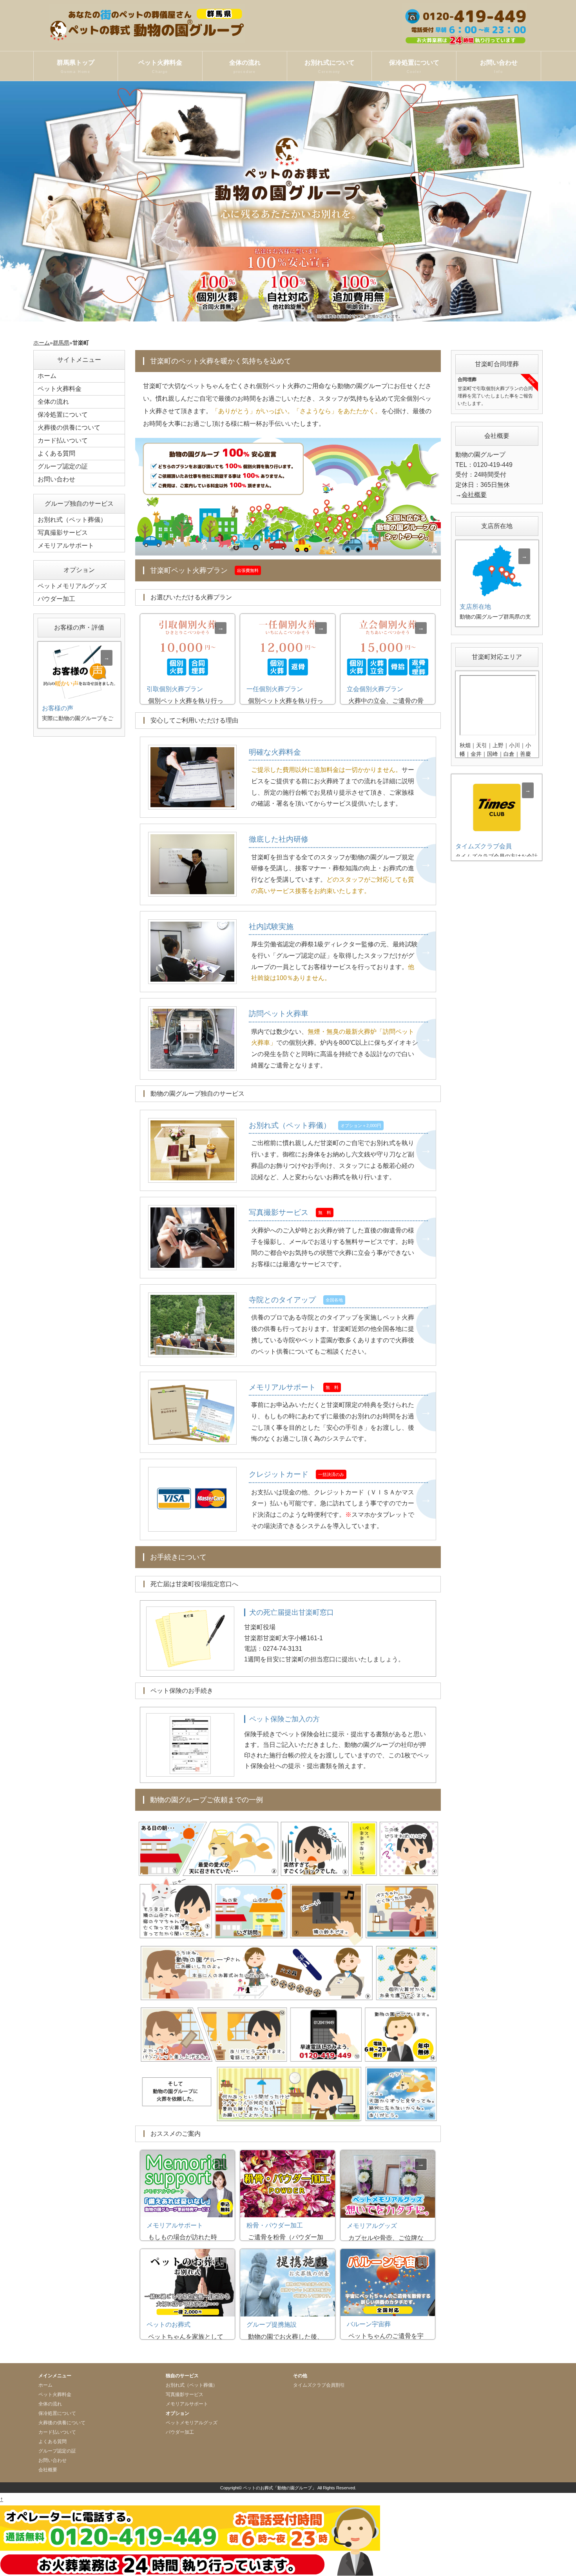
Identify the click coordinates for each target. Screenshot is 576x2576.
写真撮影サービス (63, 533)
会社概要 (474, 495)
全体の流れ (245, 66)
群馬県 (61, 343)
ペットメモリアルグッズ (72, 586)
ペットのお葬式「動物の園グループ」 (280, 2488)
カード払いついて (63, 440)
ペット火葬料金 (160, 66)
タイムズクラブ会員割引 (319, 2385)
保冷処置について (414, 66)
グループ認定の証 (63, 466)
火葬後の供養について (69, 428)
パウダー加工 (56, 599)
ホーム (42, 343)
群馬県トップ (76, 66)
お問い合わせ (499, 66)
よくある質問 (56, 453)
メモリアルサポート (66, 546)
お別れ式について (330, 66)
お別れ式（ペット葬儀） (72, 520)
